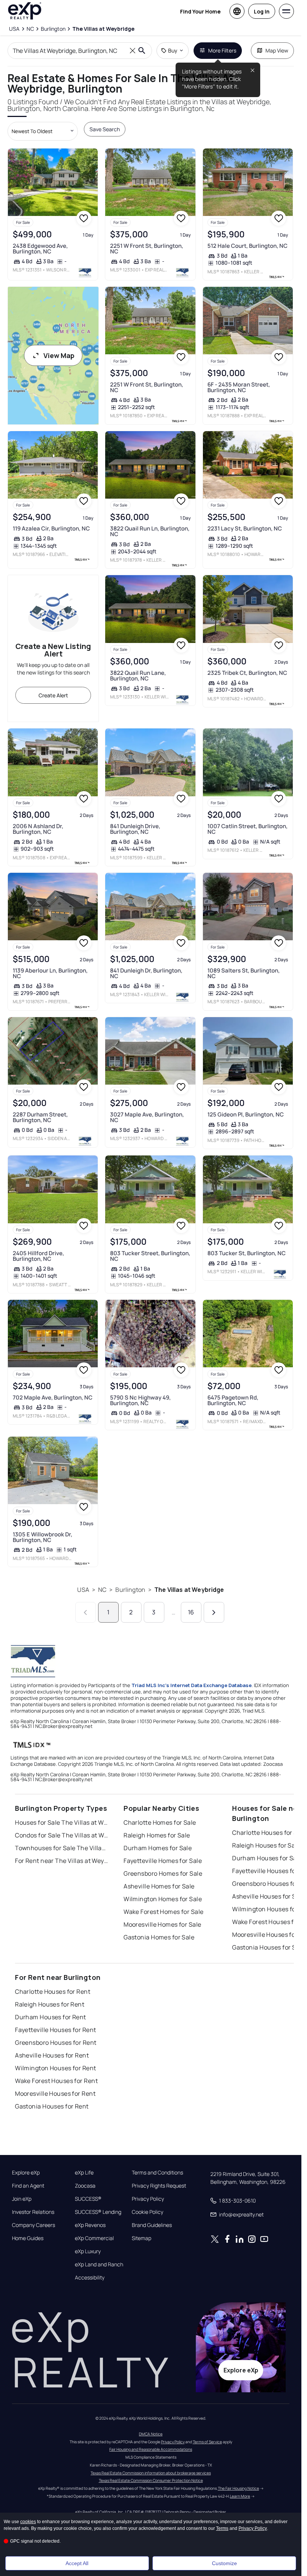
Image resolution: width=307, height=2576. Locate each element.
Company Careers (34, 2225)
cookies (28, 2522)
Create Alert (53, 695)
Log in (262, 11)
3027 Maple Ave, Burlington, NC (147, 1117)
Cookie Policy (148, 2212)
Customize (224, 2563)
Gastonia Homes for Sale (159, 1937)
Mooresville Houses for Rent (55, 2093)
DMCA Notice (151, 2434)
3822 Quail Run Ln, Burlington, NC (150, 531)
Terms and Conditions (157, 2173)
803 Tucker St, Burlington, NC (247, 1253)
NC (102, 1590)
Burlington (130, 1590)
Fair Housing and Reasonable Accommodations (151, 2449)
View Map (59, 355)
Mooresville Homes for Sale (162, 1924)
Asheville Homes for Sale (159, 1886)
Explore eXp (26, 2173)
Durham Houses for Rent (51, 2017)
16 (191, 1612)
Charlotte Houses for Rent (53, 1992)
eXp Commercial (94, 2238)
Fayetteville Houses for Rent (55, 2030)
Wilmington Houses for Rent (55, 2068)
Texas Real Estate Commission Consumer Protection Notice (151, 2480)
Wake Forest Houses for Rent (56, 2081)
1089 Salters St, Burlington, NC (244, 973)
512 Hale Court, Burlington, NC (247, 246)
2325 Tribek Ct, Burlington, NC (247, 673)
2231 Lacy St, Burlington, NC (245, 528)
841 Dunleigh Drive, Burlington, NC (135, 829)
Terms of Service (207, 2442)
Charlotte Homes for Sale (160, 1822)
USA (83, 1590)
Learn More (240, 2496)
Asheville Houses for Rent (52, 2055)
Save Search (105, 129)
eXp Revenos (90, 2225)
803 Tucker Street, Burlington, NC (150, 1256)
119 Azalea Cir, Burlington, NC (51, 528)
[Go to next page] (214, 1612)
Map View (277, 50)
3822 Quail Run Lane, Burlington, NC (138, 676)
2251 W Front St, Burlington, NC (147, 249)
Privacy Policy (148, 2199)
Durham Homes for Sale (158, 1848)
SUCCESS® (88, 2199)
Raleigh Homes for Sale (157, 1835)
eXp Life (84, 2173)
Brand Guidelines (152, 2225)
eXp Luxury (88, 2251)
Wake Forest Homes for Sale (163, 1912)
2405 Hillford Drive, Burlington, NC (38, 1256)
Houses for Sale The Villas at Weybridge (62, 1822)
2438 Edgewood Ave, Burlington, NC (40, 249)
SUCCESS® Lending (98, 2212)
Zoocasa (85, 2186)
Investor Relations (33, 2212)
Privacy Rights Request (159, 2186)
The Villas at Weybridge (189, 1590)
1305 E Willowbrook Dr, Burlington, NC (42, 1537)
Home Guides (28, 2238)
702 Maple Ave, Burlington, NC (53, 1397)
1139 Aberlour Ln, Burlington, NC (50, 973)
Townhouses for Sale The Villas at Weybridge (62, 1848)
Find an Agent (28, 2186)
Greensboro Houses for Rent (56, 2043)
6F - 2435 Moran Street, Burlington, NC (239, 387)
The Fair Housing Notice (238, 2488)
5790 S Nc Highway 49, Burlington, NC (140, 1400)
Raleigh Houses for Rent (50, 2004)
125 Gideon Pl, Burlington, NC (246, 1114)
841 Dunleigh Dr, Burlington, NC (146, 973)
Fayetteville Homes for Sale (163, 1861)
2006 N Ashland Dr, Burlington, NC (38, 829)
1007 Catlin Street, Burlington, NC (247, 829)
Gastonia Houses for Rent (52, 2106)
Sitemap (142, 2238)
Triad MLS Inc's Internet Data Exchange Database (192, 1685)
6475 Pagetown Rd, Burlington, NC (233, 1400)
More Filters (222, 50)
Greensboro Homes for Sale (163, 1873)
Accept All (77, 2563)
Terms (222, 2528)
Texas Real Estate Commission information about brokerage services (151, 2473)
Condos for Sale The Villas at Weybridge (62, 1835)
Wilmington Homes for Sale (163, 1899)
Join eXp (22, 2199)
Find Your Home (200, 11)
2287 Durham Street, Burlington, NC (40, 1117)
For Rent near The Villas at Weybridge (62, 1861)
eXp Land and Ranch (99, 2264)
